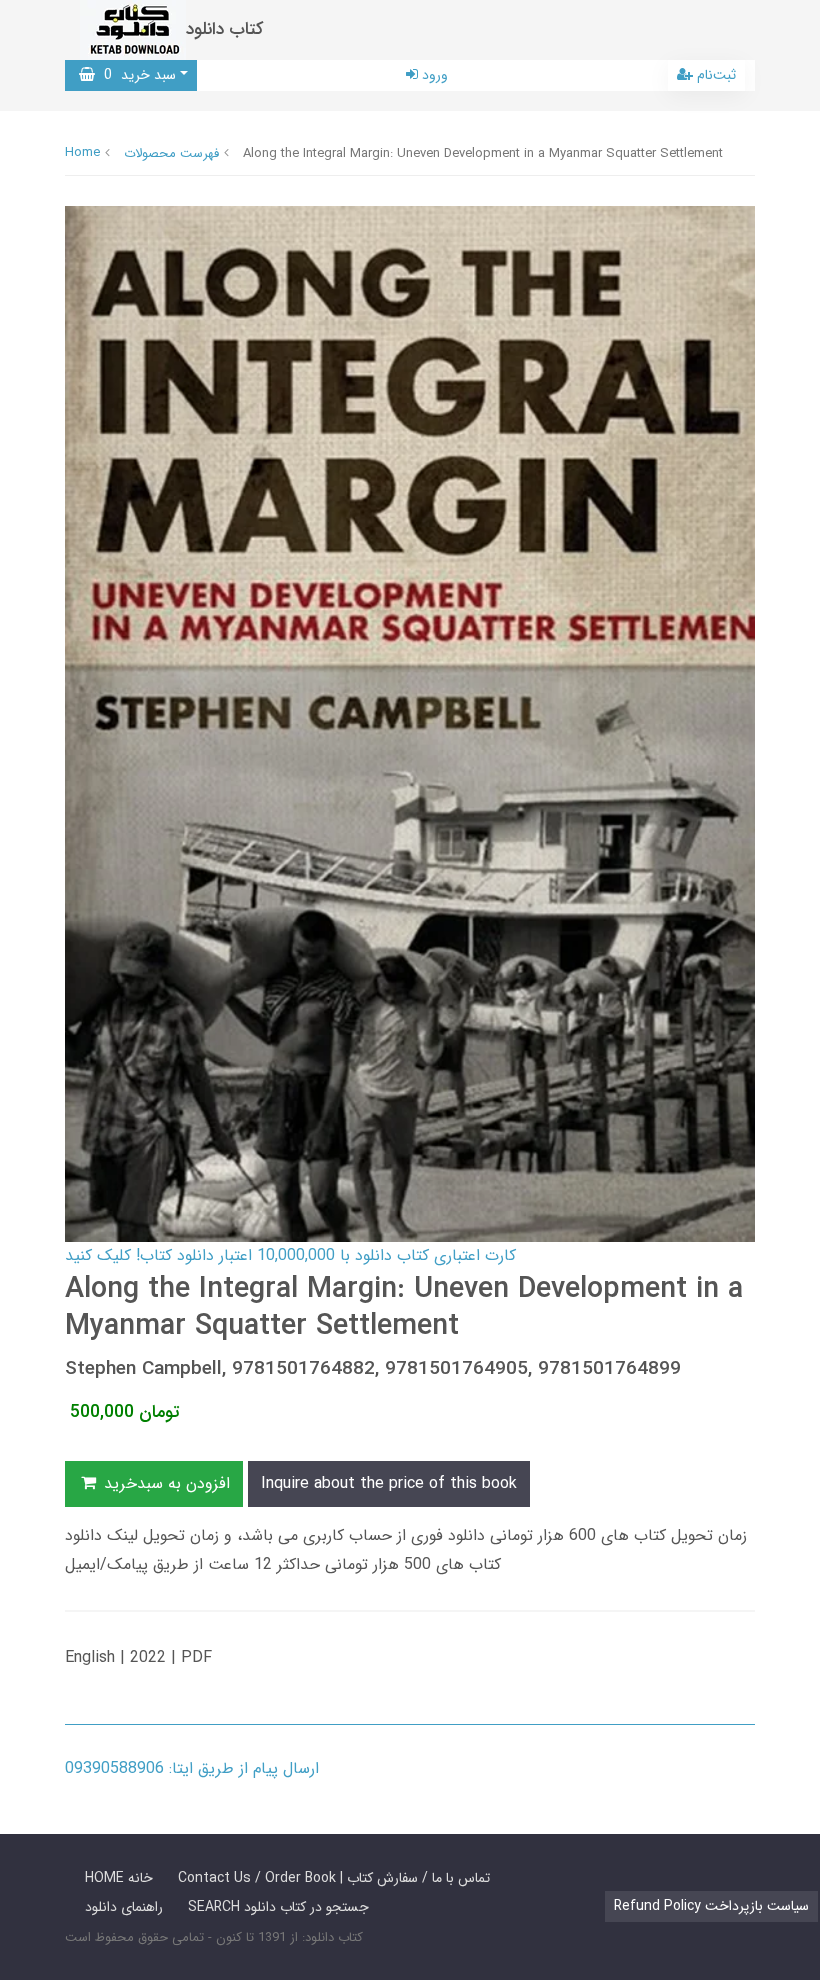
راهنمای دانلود (124, 1907)
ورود (433, 75)
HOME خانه (119, 1878)
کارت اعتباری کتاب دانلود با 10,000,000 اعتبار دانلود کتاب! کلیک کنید (290, 1255)
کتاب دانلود (225, 29)
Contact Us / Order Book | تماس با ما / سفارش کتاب (334, 1878)
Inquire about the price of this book (389, 1483)
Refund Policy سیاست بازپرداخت (711, 1906)
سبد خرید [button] (135, 75)
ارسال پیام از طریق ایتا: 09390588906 (192, 1768)
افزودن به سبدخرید (164, 1483)
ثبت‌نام (714, 75)
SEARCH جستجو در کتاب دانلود (278, 1907)
